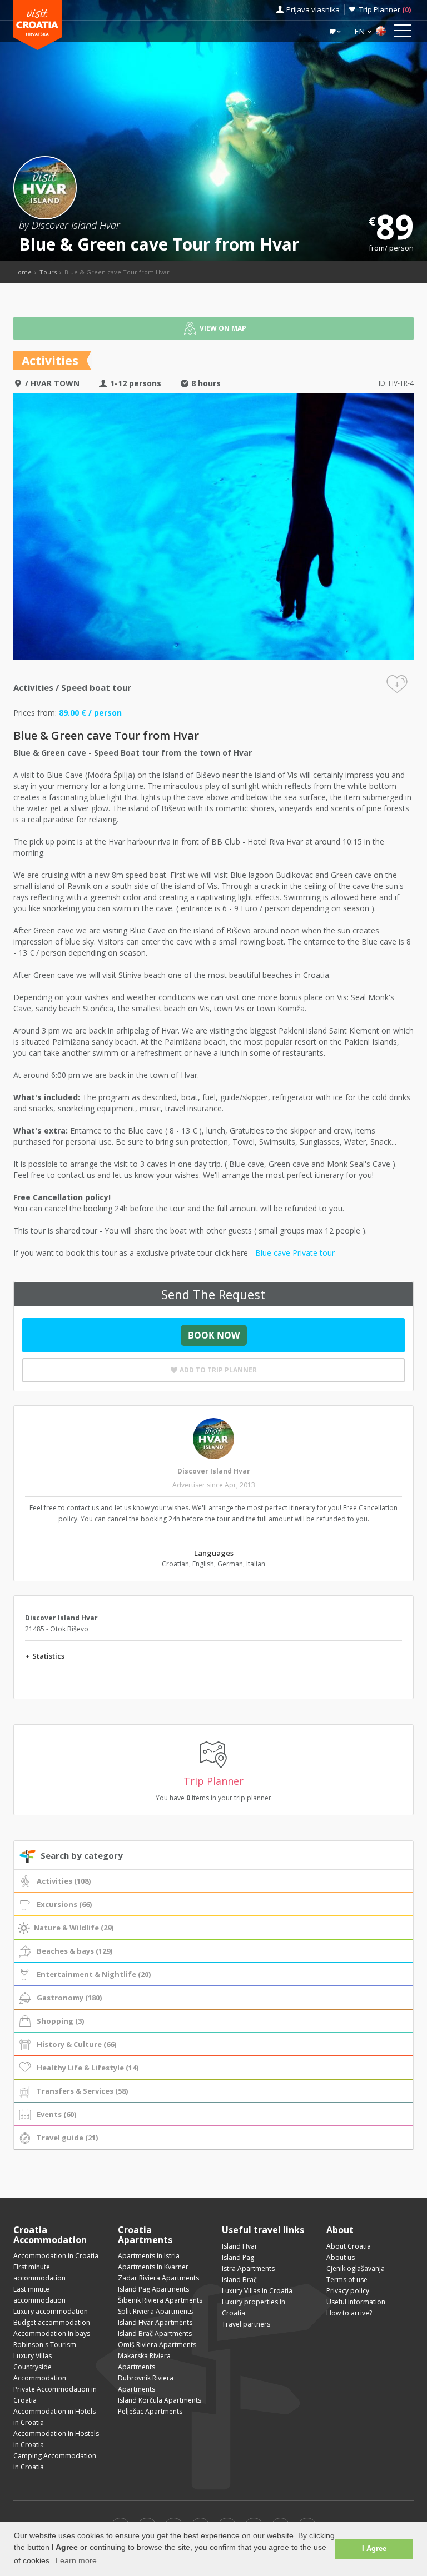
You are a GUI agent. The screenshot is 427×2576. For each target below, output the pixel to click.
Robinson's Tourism (45, 2345)
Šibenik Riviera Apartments (160, 2300)
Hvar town (55, 383)
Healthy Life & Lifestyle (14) (88, 2068)
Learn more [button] (76, 2560)
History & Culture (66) (76, 2044)
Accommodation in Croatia (56, 2256)
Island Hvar (240, 2246)
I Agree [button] (374, 2549)
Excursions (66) (64, 1904)
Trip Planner (385, 9)
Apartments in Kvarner (153, 2267)
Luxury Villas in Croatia (257, 2291)
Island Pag (238, 2257)
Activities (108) (64, 1881)
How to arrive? (349, 2313)
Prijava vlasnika (313, 9)
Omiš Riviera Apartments (157, 2345)
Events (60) (56, 2114)
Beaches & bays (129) (75, 1951)
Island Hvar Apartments (155, 2322)
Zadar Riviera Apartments (158, 2278)
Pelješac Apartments (150, 2411)
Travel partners (246, 2324)
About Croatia (349, 2246)
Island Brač (239, 2280)
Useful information (356, 2302)
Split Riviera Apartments (155, 2311)
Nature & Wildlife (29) (74, 1928)
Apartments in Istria (149, 2256)
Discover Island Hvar (214, 1471)
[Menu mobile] (403, 33)
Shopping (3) (60, 2021)
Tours (48, 272)
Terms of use (347, 2280)
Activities (33, 687)
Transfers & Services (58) (82, 2091)
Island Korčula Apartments (160, 2400)
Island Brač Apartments (155, 2333)
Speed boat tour (96, 687)
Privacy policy (348, 2291)
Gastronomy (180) (69, 1998)
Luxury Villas (33, 2356)
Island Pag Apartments (153, 2289)
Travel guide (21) (67, 2138)
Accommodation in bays (52, 2333)
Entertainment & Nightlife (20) (94, 1974)
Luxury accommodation (51, 2311)
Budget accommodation (52, 2322)
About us (341, 2257)
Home (23, 272)
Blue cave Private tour (295, 1253)
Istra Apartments (248, 2268)
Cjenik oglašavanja (356, 2268)
